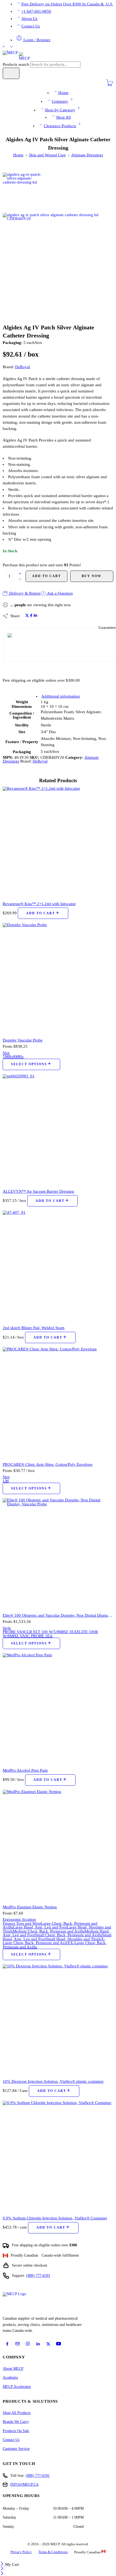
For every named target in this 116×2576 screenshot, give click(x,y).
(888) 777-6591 (38, 2276)
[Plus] (20, 573)
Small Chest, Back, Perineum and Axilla (68, 1935)
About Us (29, 19)
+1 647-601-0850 (36, 11)
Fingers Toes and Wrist (22, 1923)
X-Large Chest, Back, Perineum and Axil (54, 1941)
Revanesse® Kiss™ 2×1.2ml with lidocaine (39, 904)
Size (6, 1053)
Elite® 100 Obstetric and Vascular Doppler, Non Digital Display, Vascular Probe (58, 1615)
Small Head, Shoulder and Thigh (73, 1939)
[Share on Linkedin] (35, 616)
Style (7, 1628)
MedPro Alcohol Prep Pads (25, 1770)
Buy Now (92, 576)
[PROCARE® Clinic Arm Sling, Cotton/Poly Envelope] (58, 1402)
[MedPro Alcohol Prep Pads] (58, 1708)
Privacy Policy (21, 2552)
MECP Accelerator (17, 2387)
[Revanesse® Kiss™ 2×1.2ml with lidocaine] (58, 842)
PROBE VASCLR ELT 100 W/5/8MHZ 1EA (40, 1632)
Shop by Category (60, 110)
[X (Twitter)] (48, 2344)
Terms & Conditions (53, 2552)
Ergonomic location (19, 1919)
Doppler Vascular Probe (23, 1040)
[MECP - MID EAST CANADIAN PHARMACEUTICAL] (16, 56)
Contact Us (31, 26)
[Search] (11, 73)
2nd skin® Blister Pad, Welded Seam (34, 1328)
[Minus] (20, 579)
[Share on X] (27, 616)
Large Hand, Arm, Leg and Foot (40, 1927)
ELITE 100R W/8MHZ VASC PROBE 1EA (50, 1634)
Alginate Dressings (87, 155)
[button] (43, 913)
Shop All (63, 117)
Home (63, 93)
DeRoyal (23, 367)
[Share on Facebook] (31, 616)
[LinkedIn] (38, 2344)
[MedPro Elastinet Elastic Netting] (58, 1845)
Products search (16, 64)
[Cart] (110, 85)
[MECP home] (21, 2303)
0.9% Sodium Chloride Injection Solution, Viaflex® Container (55, 2218)
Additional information (61, 696)
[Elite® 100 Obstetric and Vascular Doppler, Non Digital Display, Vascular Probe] (58, 1553)
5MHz (8, 1057)
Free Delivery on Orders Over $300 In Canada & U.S (67, 4)
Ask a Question (59, 593)
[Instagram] (28, 2344)
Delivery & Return (24, 593)
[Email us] (18, 2344)
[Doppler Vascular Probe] (58, 978)
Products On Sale (16, 2431)
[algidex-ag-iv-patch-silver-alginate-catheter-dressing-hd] (23, 192)
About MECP (13, 2369)
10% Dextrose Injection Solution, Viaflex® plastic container (53, 2081)
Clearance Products (60, 126)
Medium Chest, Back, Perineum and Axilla (49, 1931)
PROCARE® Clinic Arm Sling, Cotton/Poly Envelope (48, 1464)
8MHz (18, 1057)
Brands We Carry (16, 2422)
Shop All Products (17, 2413)
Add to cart (47, 576)
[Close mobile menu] (2, 2574)
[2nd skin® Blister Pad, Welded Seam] (58, 1266)
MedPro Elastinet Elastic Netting (30, 1907)
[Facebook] (7, 2344)
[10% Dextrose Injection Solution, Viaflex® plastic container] (58, 2019)
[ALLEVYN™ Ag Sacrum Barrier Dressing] (58, 1129)
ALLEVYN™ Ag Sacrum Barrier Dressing (38, 1191)
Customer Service (16, 2449)
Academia (10, 2377)
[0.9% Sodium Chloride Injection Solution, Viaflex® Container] (58, 2156)
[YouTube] (59, 2344)
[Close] (3, 2564)
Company (60, 101)
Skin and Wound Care (47, 155)
